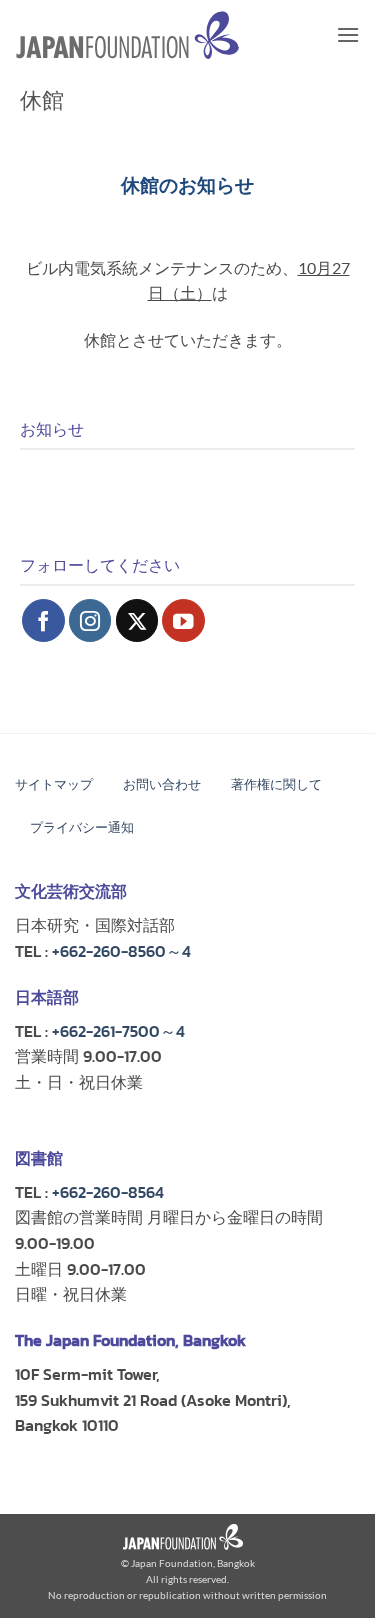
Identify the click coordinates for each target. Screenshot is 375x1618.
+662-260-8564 (108, 1192)
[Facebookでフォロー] (43, 620)
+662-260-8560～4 (121, 951)
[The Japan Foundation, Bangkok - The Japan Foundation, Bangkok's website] (127, 35)
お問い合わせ (162, 784)
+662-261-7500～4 (118, 1031)
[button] (348, 34)
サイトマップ (54, 784)
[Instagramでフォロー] (90, 620)
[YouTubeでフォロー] (183, 620)
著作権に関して (276, 784)
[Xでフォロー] (137, 620)
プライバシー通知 (82, 827)
